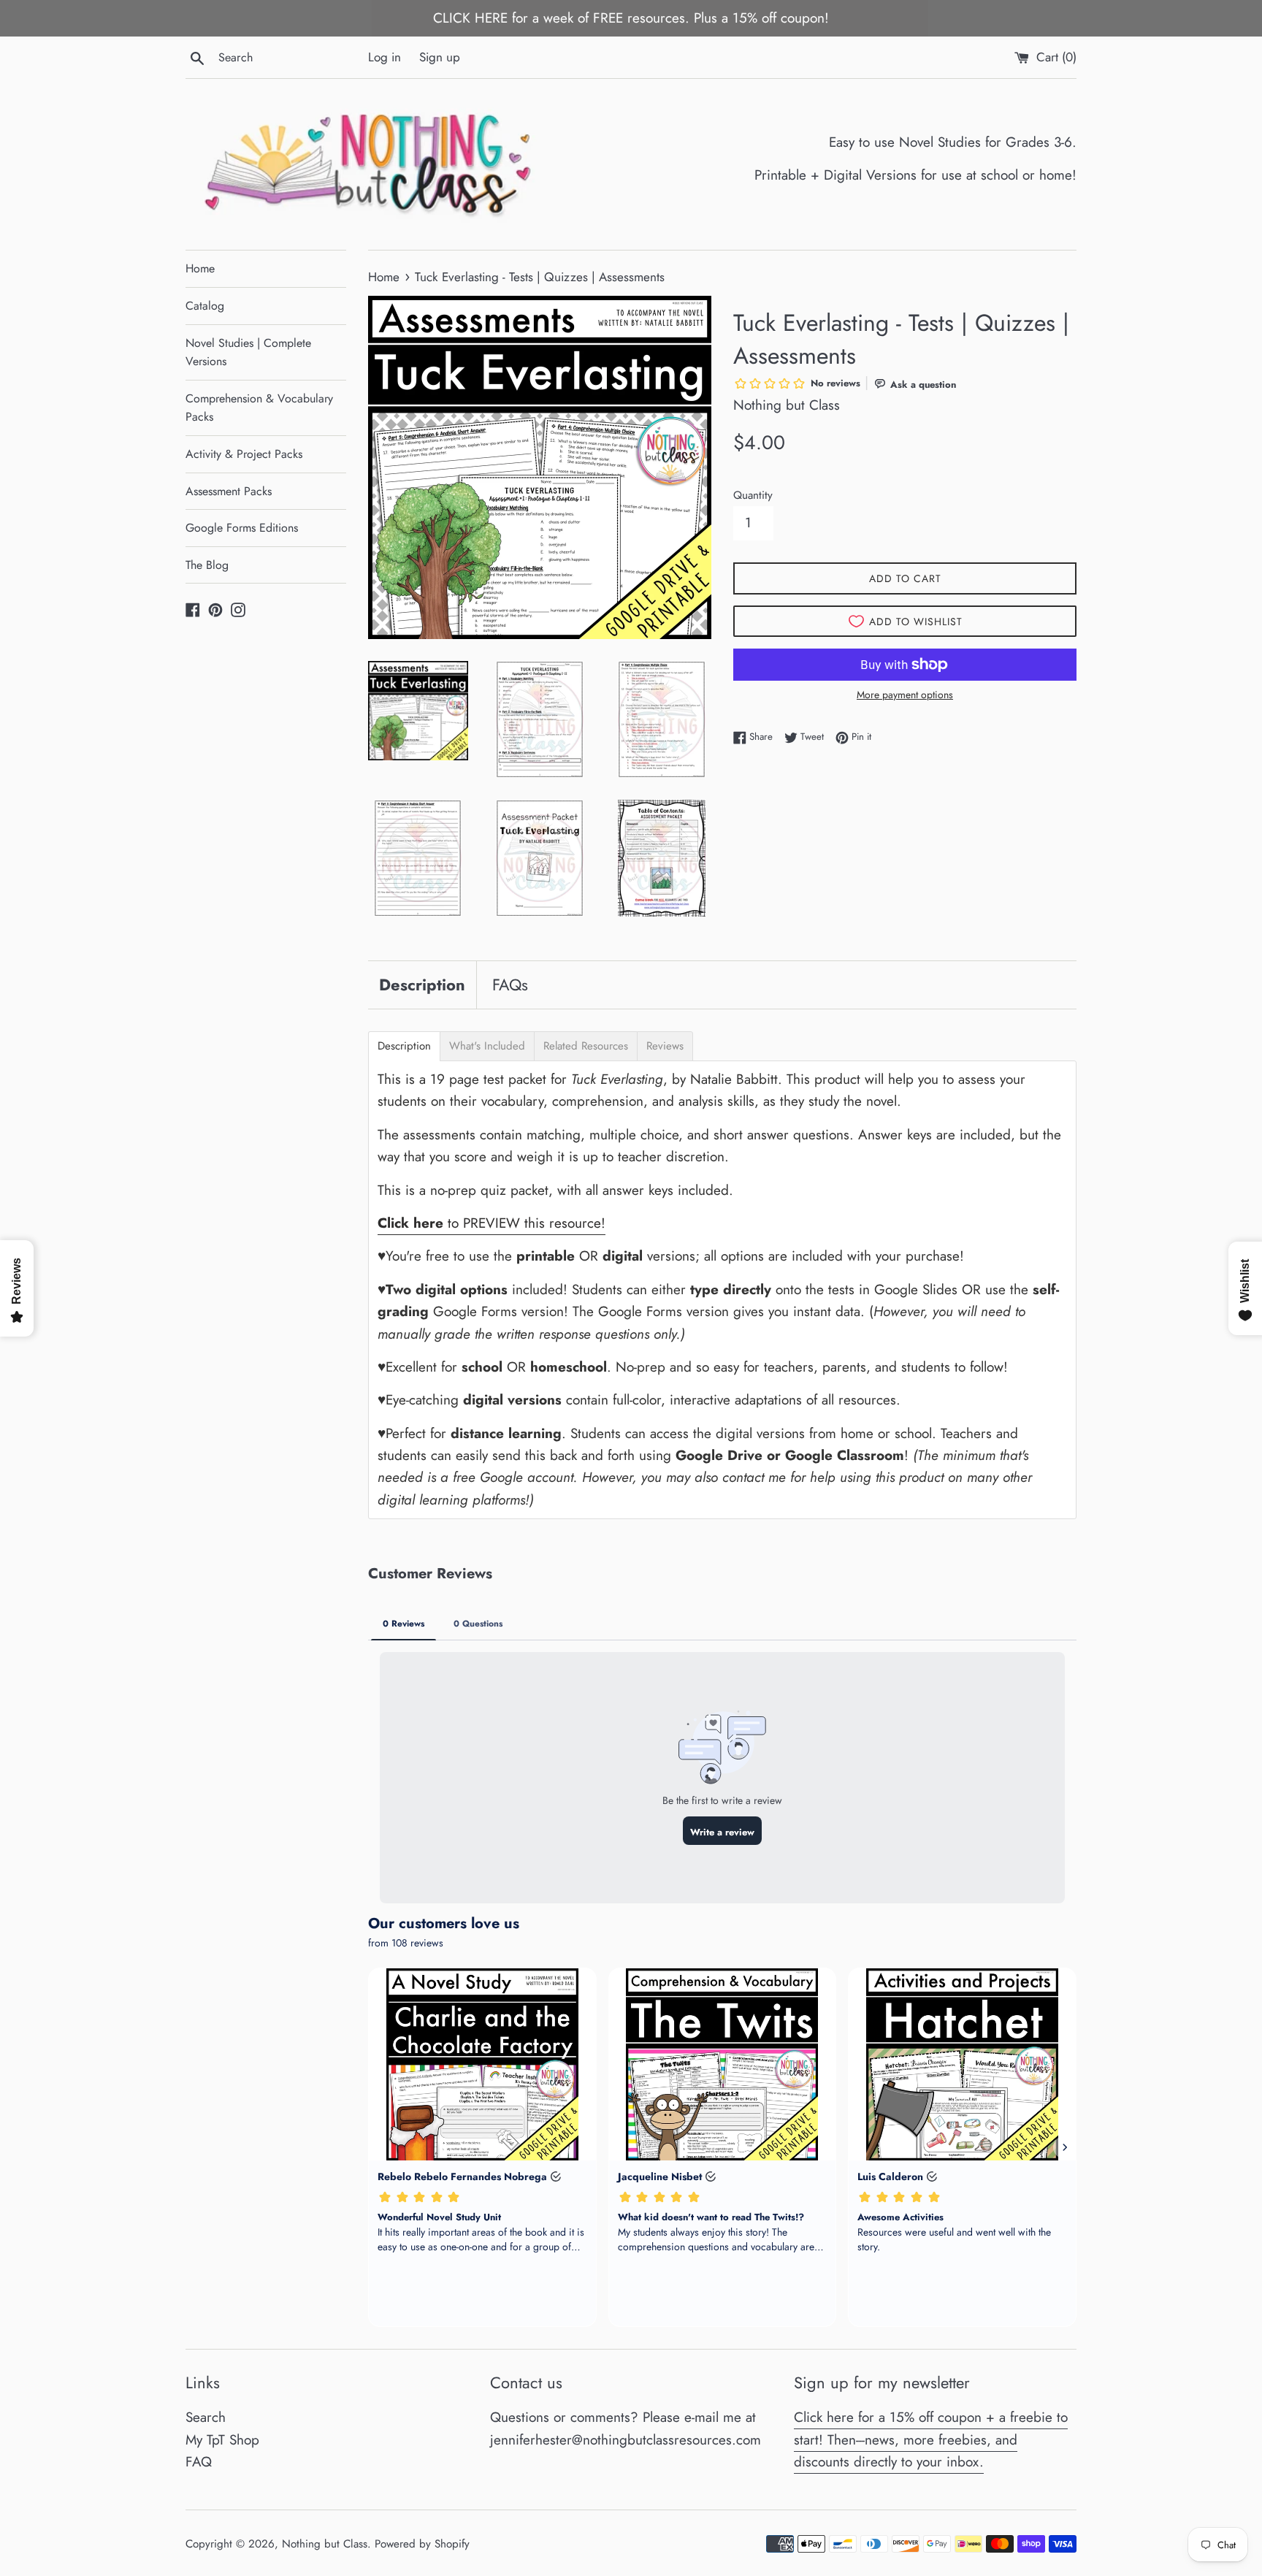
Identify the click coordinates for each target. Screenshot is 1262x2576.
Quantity (753, 495)
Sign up (440, 57)
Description (422, 985)
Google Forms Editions (242, 528)
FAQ (199, 2462)
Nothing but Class (325, 2544)
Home (200, 268)
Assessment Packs (229, 491)
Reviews (665, 1046)
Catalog (205, 306)
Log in (385, 57)
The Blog (207, 565)
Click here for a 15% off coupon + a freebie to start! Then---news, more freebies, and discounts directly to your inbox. (931, 2439)
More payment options (905, 695)
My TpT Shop (222, 2440)
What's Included (487, 1046)
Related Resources (586, 1046)
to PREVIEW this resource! (492, 1223)
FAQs (510, 985)
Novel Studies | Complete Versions (248, 352)
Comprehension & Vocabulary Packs (259, 408)
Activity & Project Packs (244, 454)
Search (206, 2417)
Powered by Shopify (422, 2544)
